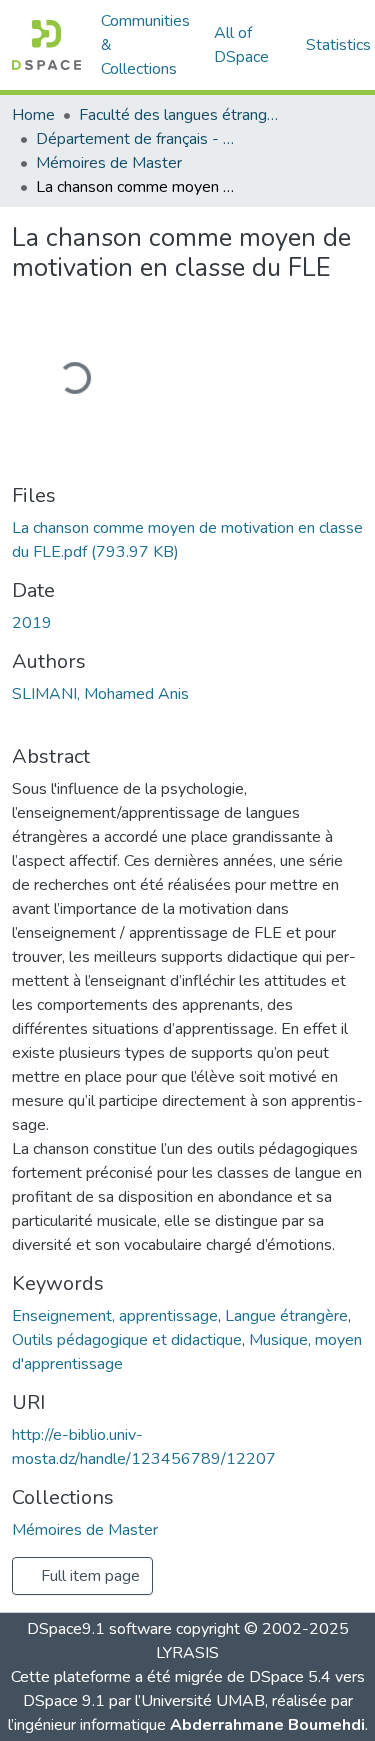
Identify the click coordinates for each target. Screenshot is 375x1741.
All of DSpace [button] (241, 45)
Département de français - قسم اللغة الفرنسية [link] (136, 139)
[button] (46, 45)
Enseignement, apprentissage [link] (115, 1316)
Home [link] (33, 115)
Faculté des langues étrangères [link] (179, 115)
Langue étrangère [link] (286, 1316)
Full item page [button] (88, 1576)
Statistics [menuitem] (338, 45)
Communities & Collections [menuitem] (145, 45)
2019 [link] (32, 623)
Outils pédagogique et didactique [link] (127, 1340)
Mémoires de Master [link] (109, 163)
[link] (187, 540)
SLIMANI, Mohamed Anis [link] (100, 694)
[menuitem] (248, 45)
